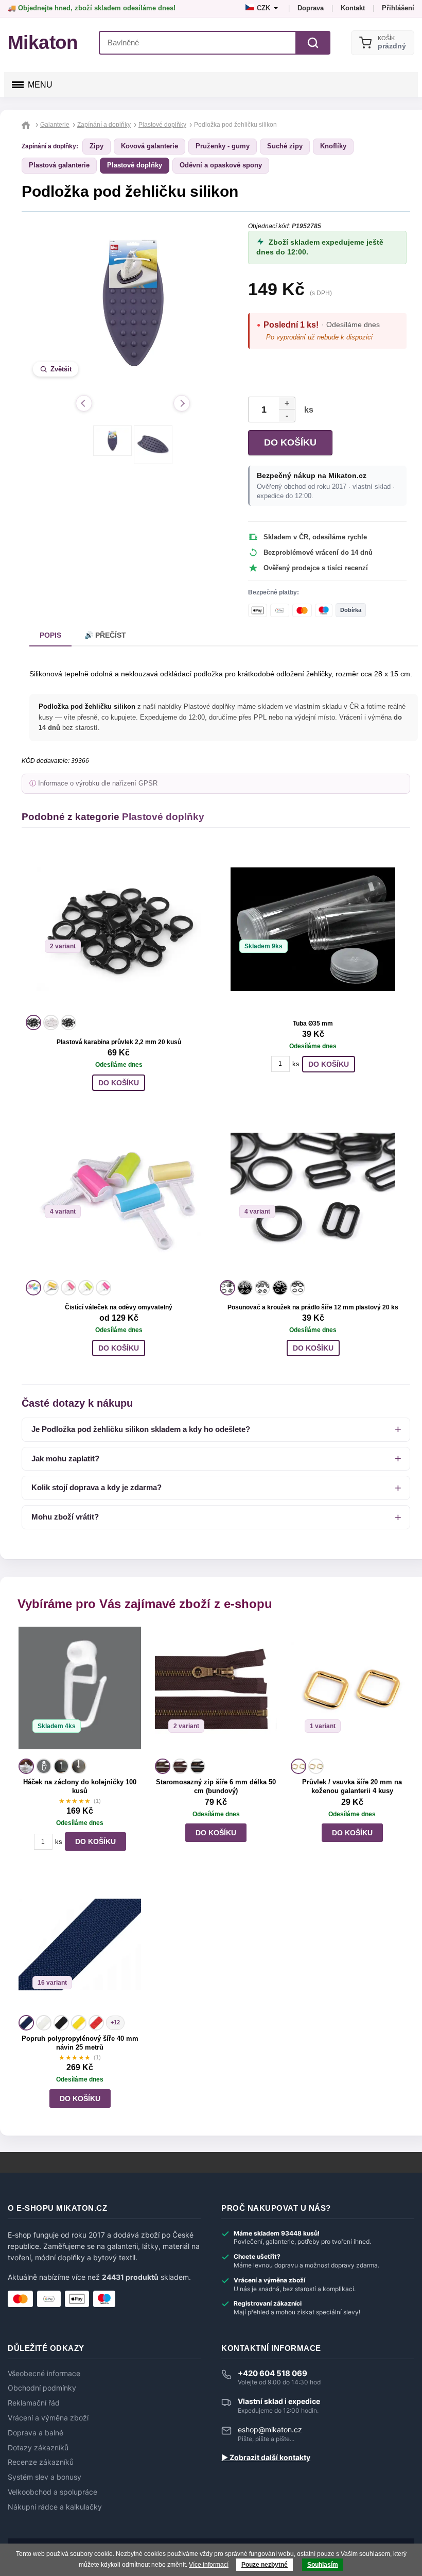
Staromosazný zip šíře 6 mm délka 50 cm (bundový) (216, 1786)
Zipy (96, 146)
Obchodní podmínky (42, 2388)
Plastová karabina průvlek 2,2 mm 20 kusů (119, 1042)
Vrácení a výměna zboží (48, 2418)
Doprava (311, 8)
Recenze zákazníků (41, 2462)
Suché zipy (285, 146)
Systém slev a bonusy (45, 2477)
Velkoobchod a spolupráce (52, 2492)
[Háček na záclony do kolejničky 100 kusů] (80, 1691)
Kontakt (353, 8)
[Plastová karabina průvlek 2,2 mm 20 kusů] (119, 929)
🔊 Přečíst (105, 635)
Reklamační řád (34, 2403)
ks (307, 410)
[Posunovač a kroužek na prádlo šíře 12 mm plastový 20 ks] (313, 1195)
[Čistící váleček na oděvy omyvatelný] (119, 1195)
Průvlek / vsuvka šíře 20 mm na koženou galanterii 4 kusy (352, 1786)
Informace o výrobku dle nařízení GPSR (98, 783)
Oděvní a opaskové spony (221, 165)
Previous (84, 403)
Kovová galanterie (150, 146)
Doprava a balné (36, 2433)
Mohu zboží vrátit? (65, 1517)
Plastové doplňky (135, 165)
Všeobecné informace (44, 2374)
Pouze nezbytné (265, 2565)
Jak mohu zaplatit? (65, 1458)
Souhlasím (323, 2565)
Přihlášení (398, 8)
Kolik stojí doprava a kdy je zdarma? (96, 1487)
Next (182, 403)
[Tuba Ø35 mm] (313, 929)
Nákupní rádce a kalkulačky (55, 2507)
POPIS (50, 635)
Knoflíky (333, 146)
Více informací (209, 2565)
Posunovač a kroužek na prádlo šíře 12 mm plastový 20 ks (313, 1307)
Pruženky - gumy (223, 146)
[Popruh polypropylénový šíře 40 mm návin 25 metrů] (80, 1948)
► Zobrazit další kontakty (266, 2458)
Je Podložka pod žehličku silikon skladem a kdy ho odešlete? (141, 1429)
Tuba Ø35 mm (313, 1023)
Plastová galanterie (59, 165)
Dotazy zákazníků (38, 2448)
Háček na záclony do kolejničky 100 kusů (80, 1786)
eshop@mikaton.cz (270, 2429)
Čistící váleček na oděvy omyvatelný (119, 1307)
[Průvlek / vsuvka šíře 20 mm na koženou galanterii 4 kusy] (352, 1691)
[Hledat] (313, 43)
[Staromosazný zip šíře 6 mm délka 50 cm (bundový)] (216, 1691)
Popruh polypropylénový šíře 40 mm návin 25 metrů (80, 2043)
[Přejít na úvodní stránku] (27, 125)
